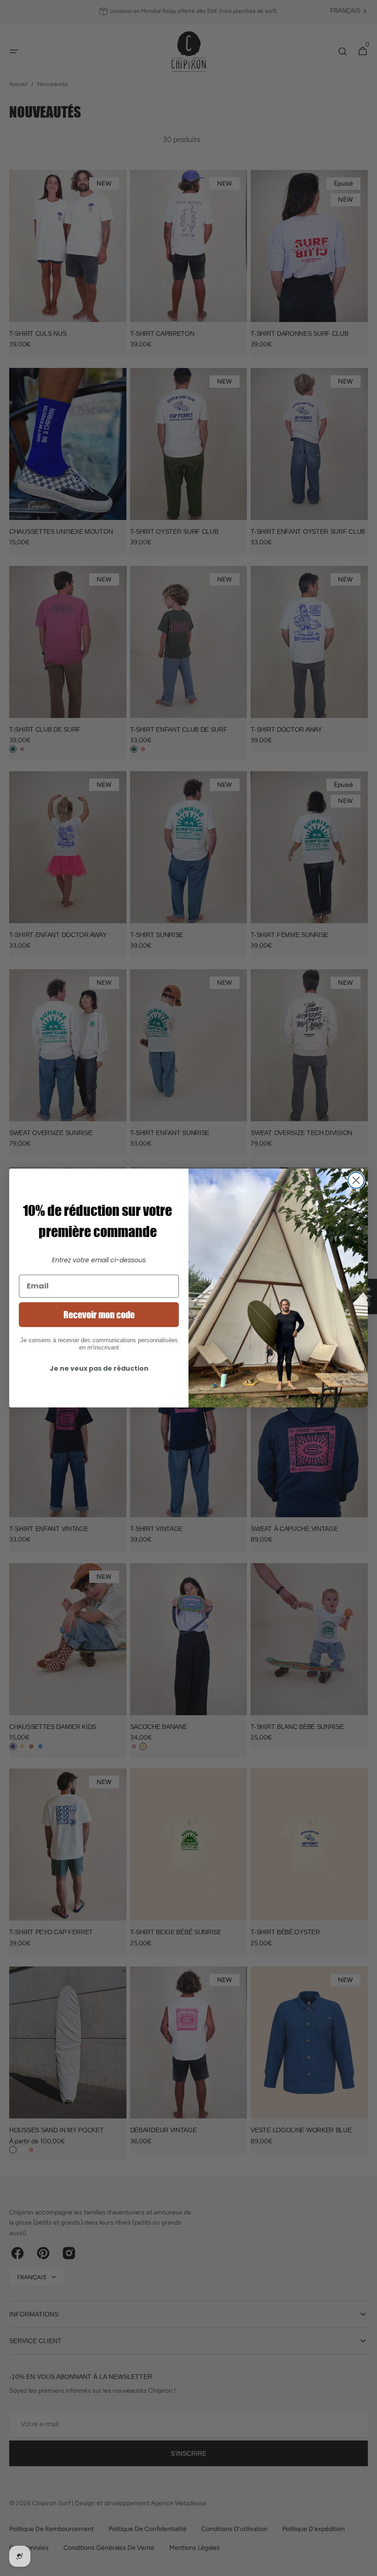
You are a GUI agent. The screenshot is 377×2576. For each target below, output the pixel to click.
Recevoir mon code (99, 1315)
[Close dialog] (356, 1180)
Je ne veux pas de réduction (99, 1368)
